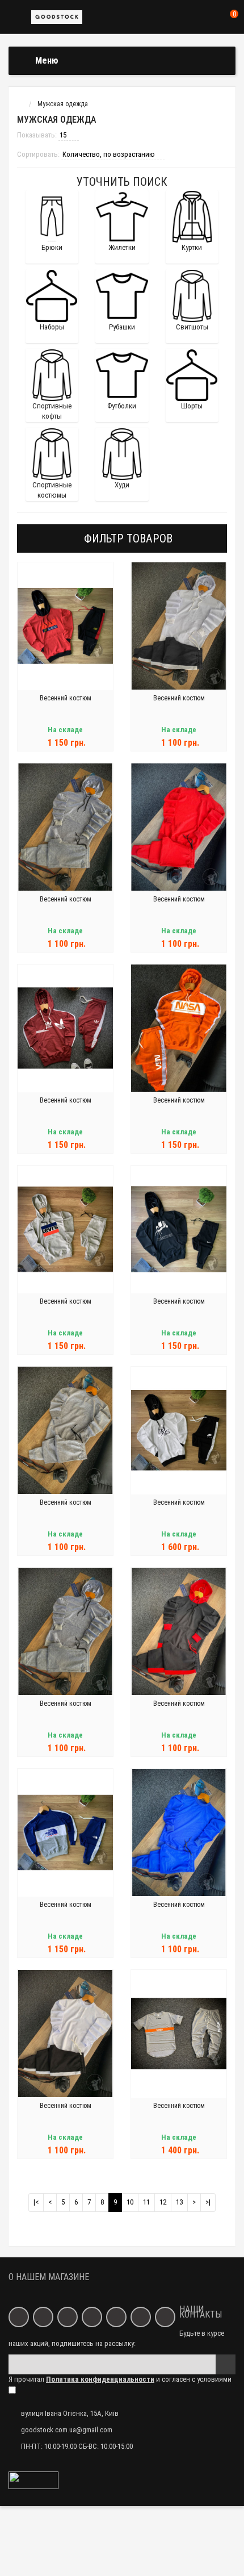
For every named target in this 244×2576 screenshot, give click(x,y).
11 (146, 2202)
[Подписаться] (226, 2364)
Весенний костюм (66, 698)
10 (130, 2202)
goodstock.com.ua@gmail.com (67, 2430)
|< (36, 2202)
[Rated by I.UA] (33, 2480)
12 (163, 2202)
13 (179, 2202)
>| (208, 2202)
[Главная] (19, 104)
